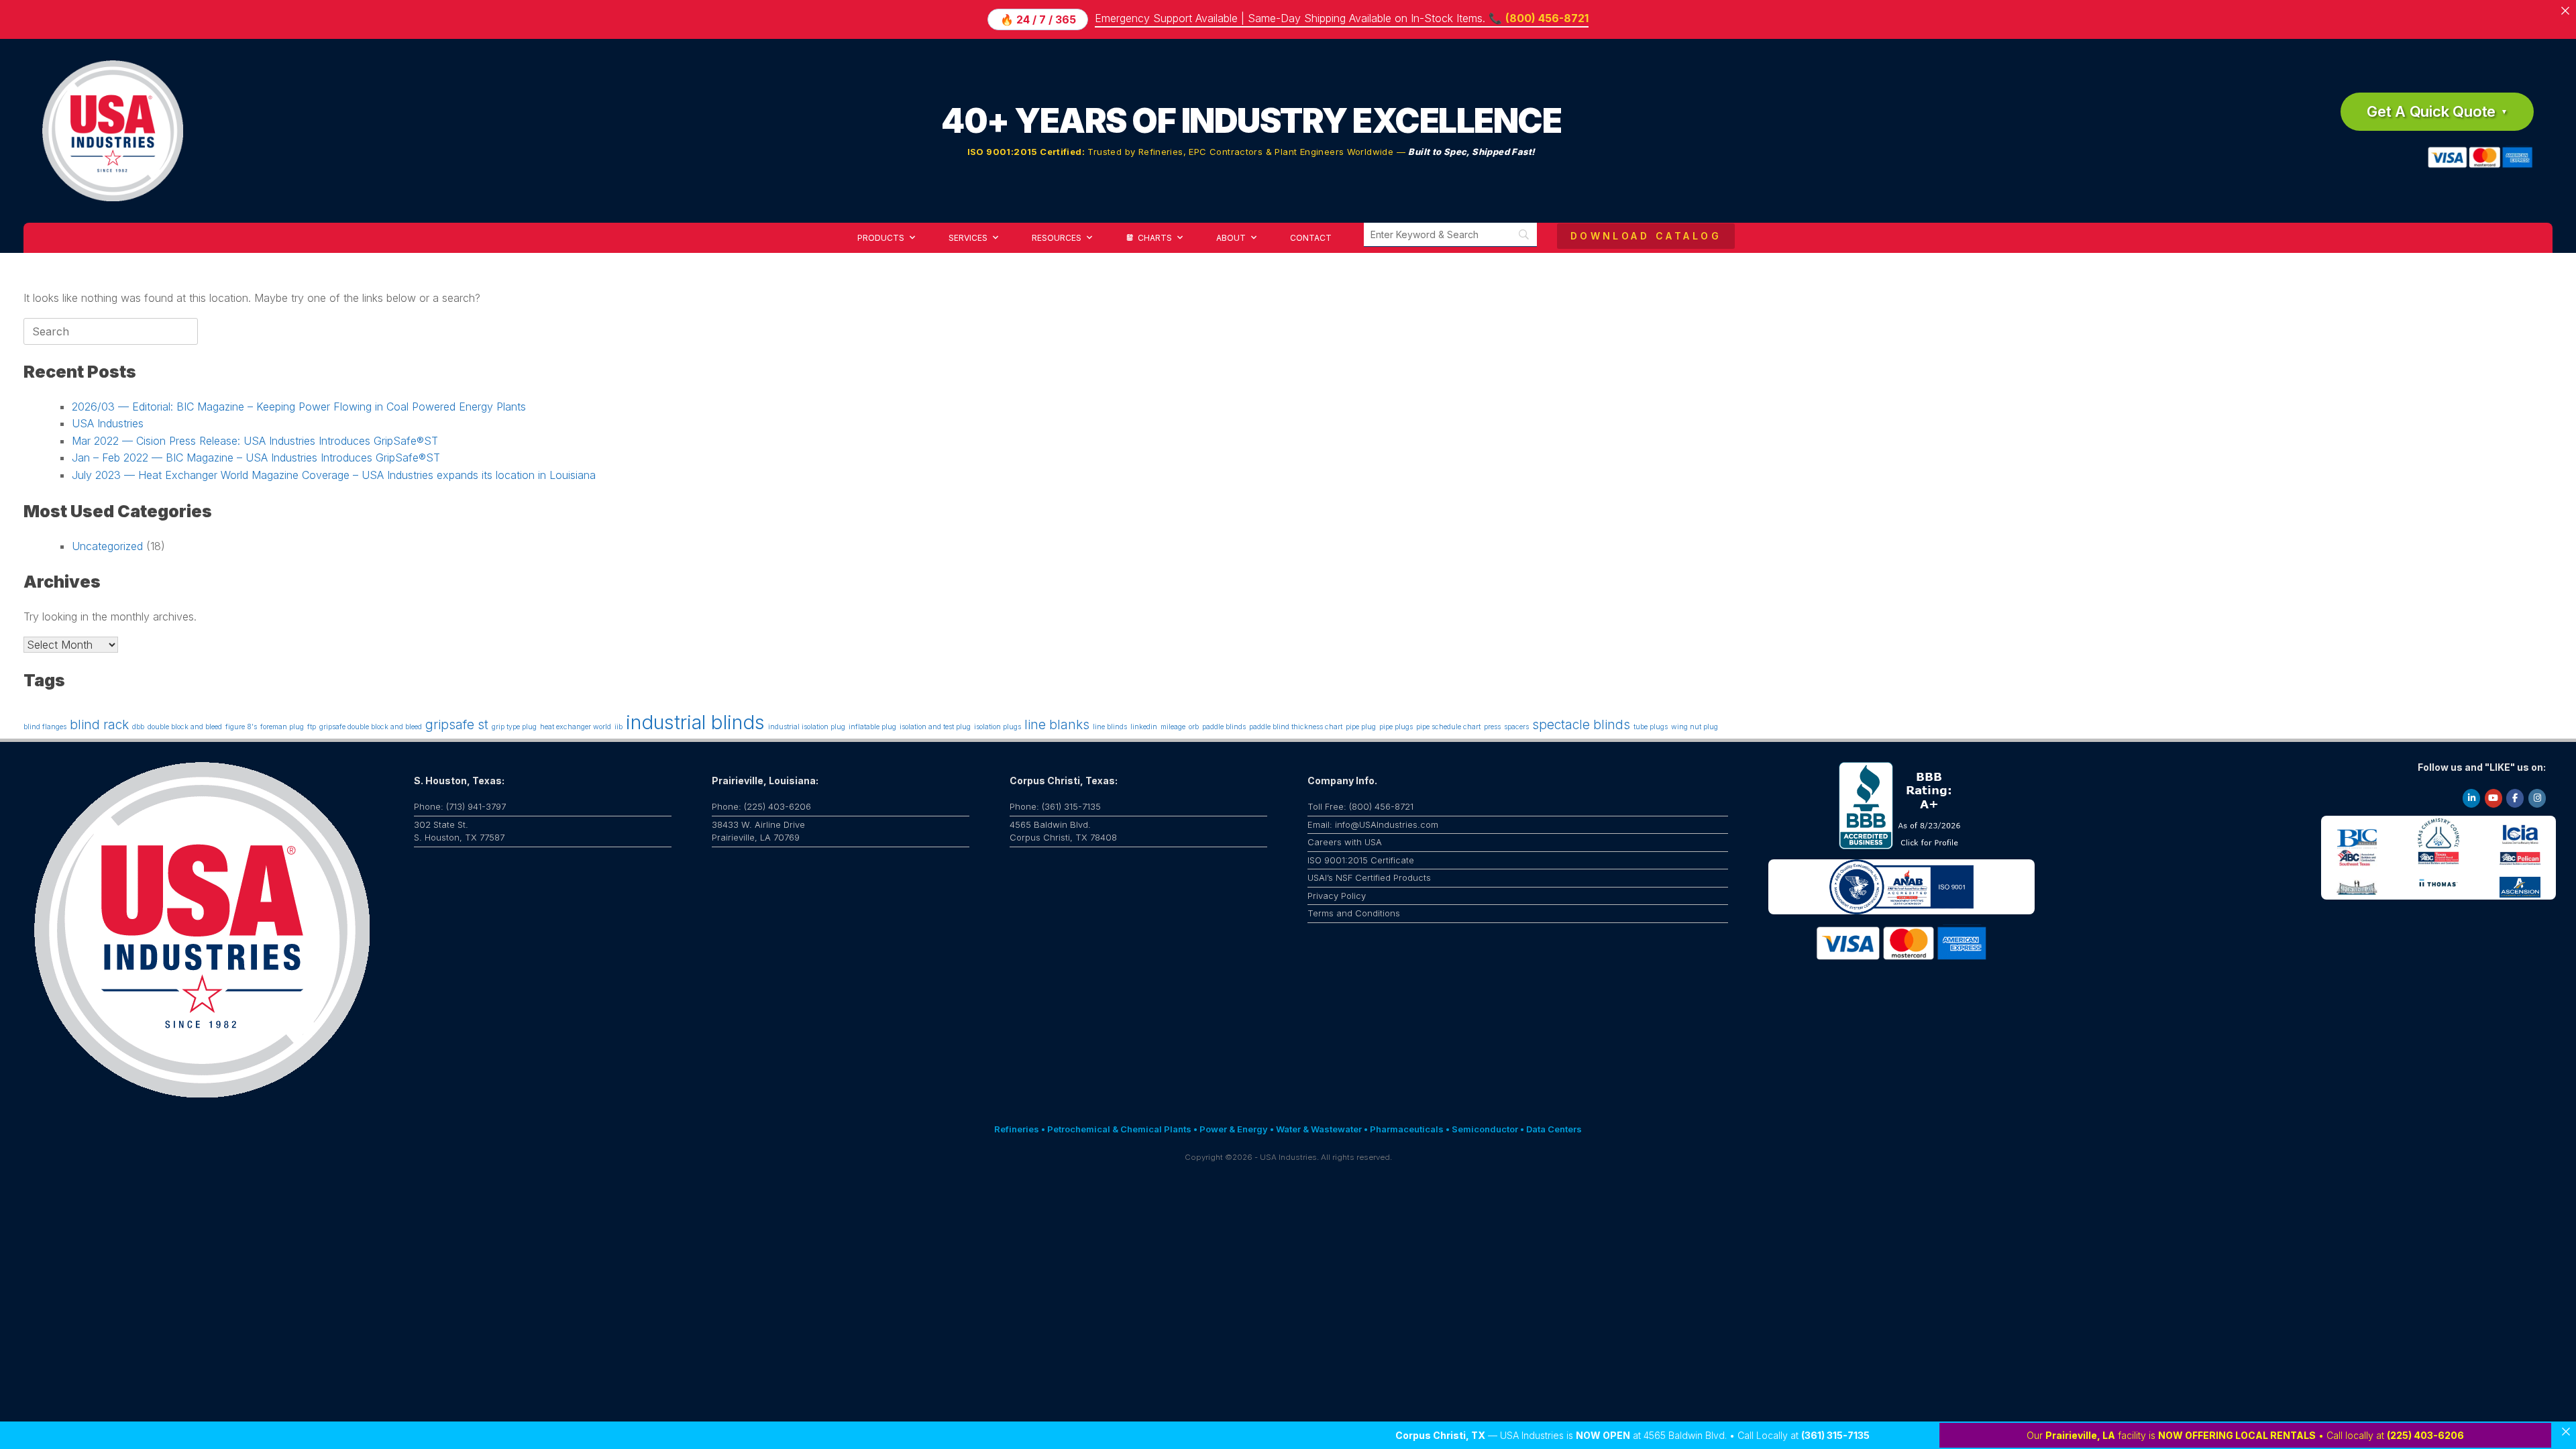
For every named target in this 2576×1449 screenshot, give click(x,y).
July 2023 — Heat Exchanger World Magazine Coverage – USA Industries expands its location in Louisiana (334, 475)
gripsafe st (457, 725)
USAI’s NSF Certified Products (1369, 877)
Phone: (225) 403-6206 (761, 806)
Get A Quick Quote (2431, 111)
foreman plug (282, 727)
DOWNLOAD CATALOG (1646, 236)
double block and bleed (185, 727)
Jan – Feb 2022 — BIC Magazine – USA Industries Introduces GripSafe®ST (256, 458)
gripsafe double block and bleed (371, 727)
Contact (1311, 238)
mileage (1173, 727)
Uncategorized (107, 546)
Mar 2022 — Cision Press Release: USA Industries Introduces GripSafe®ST (255, 441)
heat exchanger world (576, 727)
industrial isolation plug (807, 727)
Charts (1155, 238)
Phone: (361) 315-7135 (1055, 806)
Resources (1057, 238)
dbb (138, 727)
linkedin (1144, 727)
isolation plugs (998, 727)
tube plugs (1651, 727)
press (1492, 727)
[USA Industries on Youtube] (2493, 798)
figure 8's (241, 727)
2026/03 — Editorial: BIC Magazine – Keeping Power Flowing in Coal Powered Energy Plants (299, 407)
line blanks (1057, 725)
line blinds (1110, 727)
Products (881, 238)
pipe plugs (1396, 727)
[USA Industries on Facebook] (2515, 798)
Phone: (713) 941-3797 (460, 806)
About (1231, 238)
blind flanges (45, 727)
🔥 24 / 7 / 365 (1038, 19)
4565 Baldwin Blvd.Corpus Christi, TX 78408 (1063, 831)
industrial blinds (695, 722)
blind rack (99, 725)
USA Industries (108, 423)
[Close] (2566, 1432)
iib (619, 727)
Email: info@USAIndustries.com (1373, 824)
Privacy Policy (1337, 896)
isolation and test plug (935, 727)
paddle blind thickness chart (1296, 727)
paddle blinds (1224, 727)
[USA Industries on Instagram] (2537, 798)
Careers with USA (1345, 842)
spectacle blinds (1581, 725)
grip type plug (514, 727)
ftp (312, 727)
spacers (1516, 727)
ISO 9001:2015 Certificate (1361, 860)
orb (1194, 727)
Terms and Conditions (1354, 913)
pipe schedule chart (1448, 727)
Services (968, 238)
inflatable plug (872, 727)
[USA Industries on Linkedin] (2471, 798)
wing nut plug (1695, 727)
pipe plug (1361, 727)
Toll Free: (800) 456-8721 (1360, 806)
